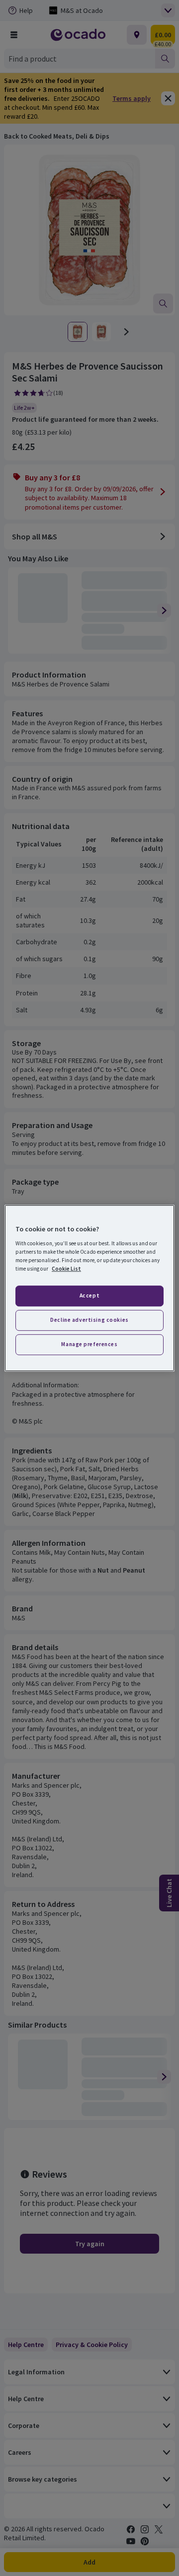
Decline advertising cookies (89, 1320)
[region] (89, 1288)
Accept (89, 1295)
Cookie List (66, 1269)
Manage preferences (89, 1344)
